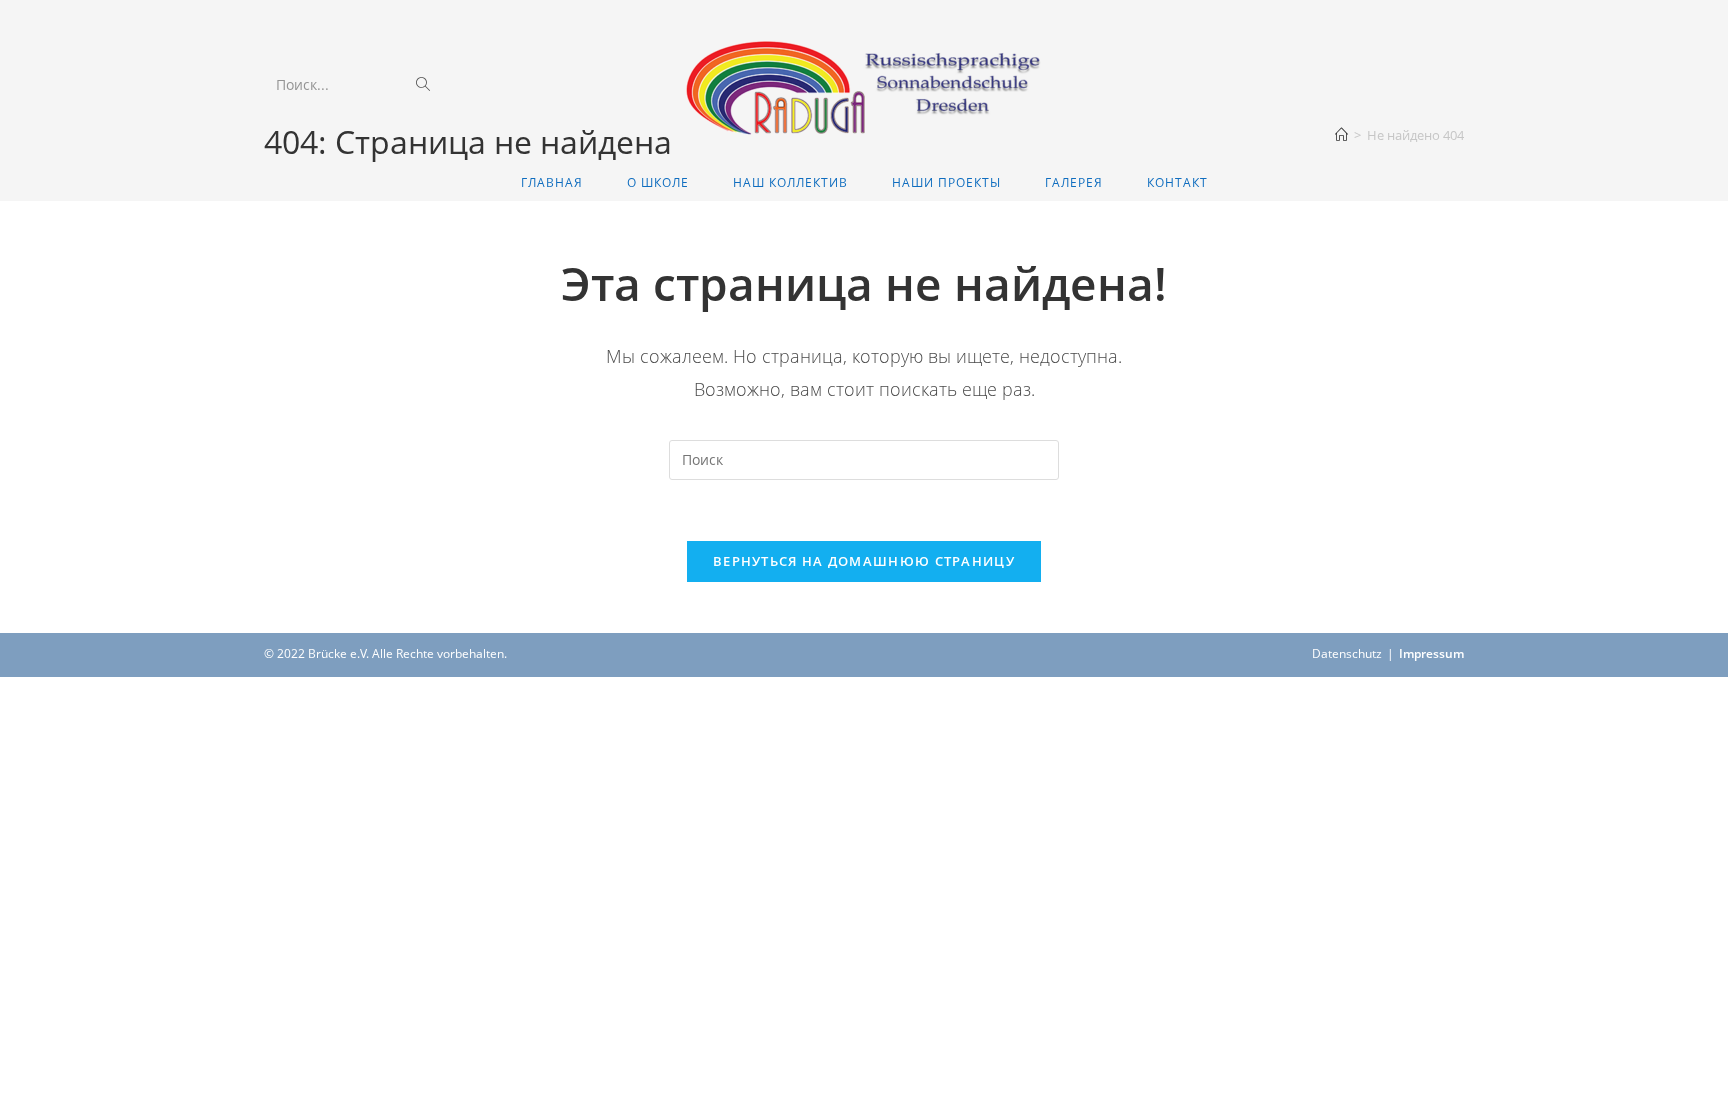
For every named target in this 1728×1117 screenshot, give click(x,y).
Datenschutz (1347, 653)
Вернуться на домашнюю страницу (864, 561)
